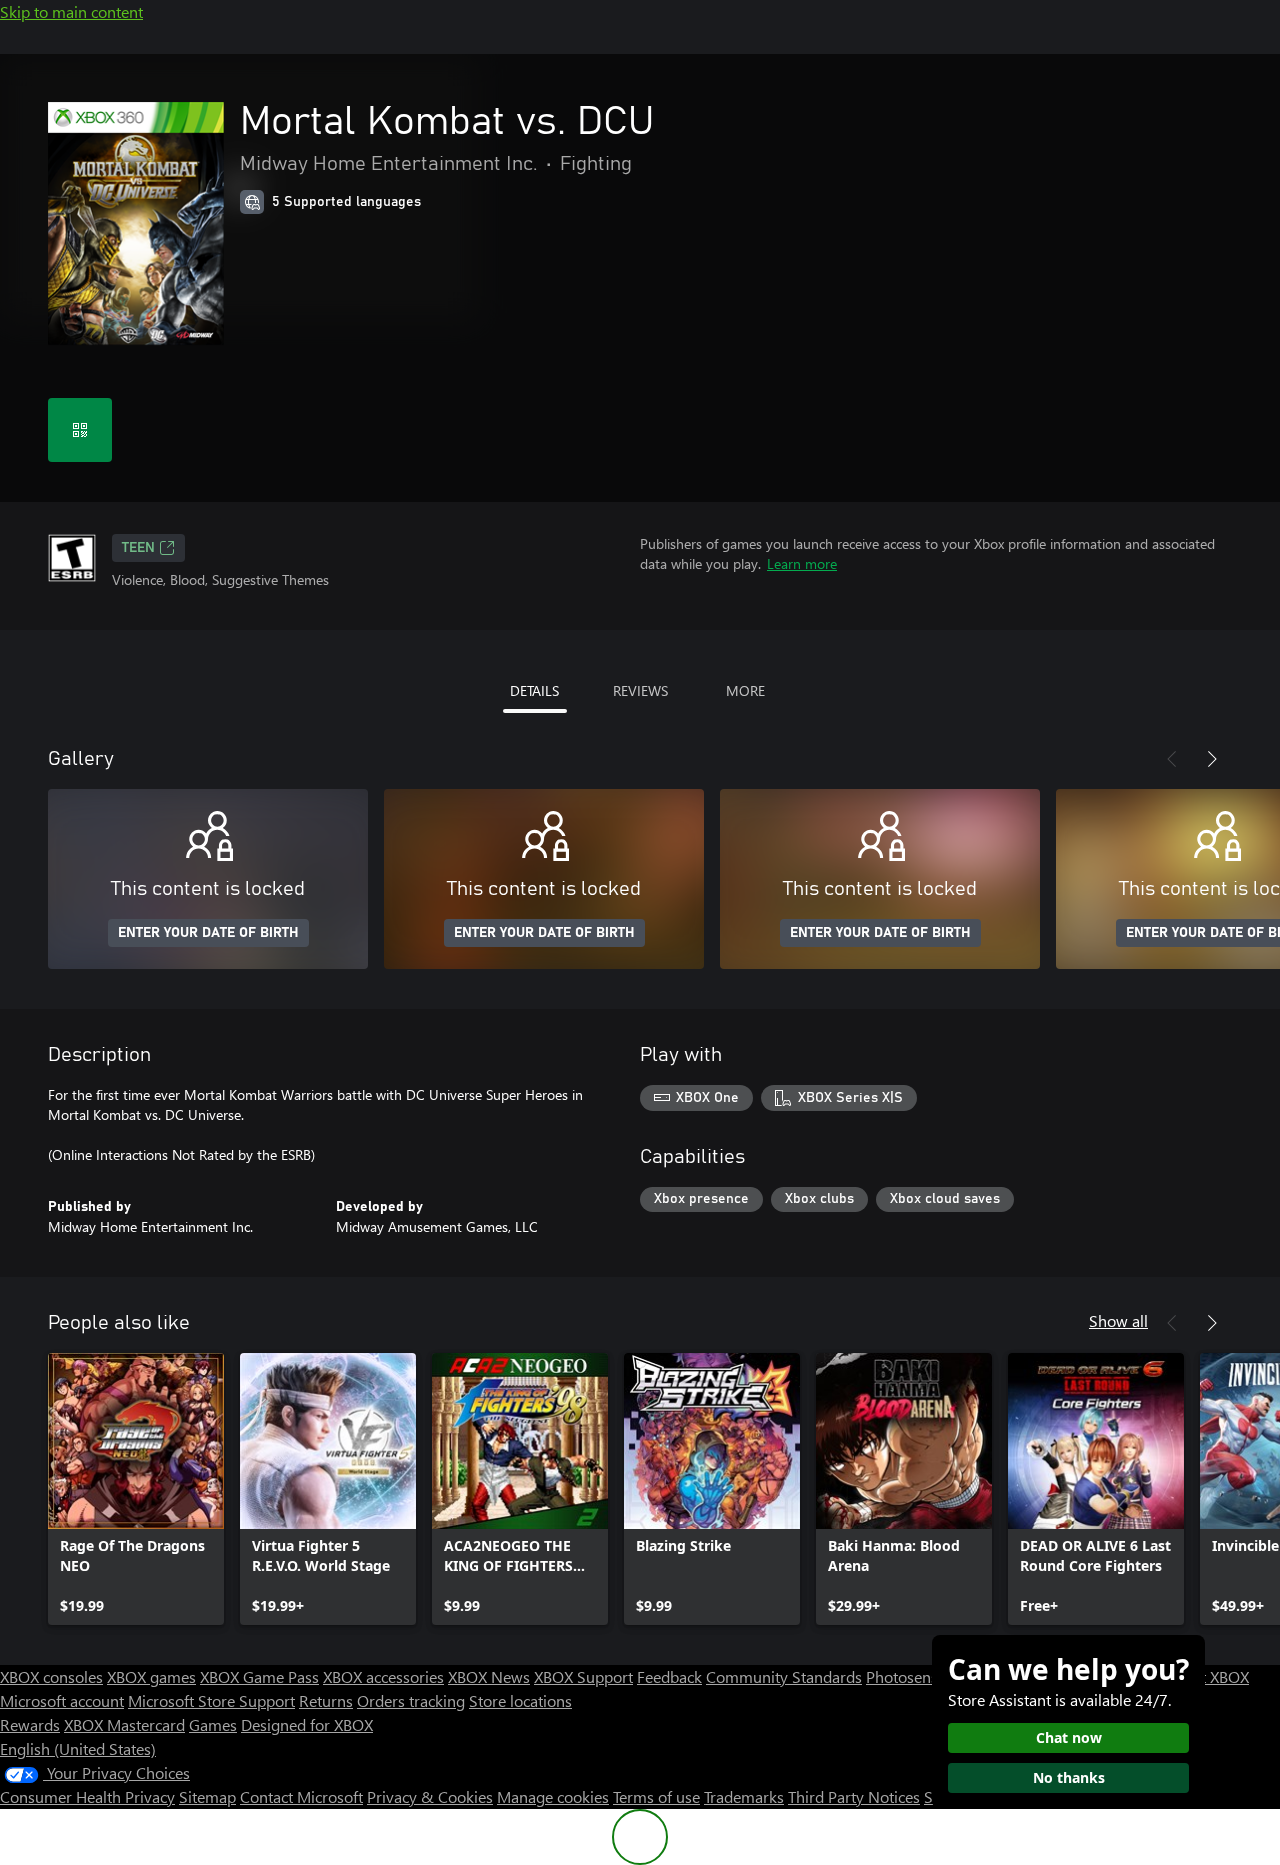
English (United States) (78, 1748)
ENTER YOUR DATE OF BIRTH (208, 933)
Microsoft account (62, 1700)
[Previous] (1172, 759)
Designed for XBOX (307, 1724)
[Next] (1212, 759)
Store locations (520, 1700)
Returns (326, 1700)
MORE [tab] (745, 690)
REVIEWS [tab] (640, 690)
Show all (1118, 1320)
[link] (136, 1489)
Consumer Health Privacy (87, 1796)
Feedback (669, 1676)
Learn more (802, 563)
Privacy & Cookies (430, 1796)
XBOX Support (583, 1676)
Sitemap (207, 1796)
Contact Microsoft (301, 1796)
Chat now (1069, 1737)
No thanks (1069, 1777)
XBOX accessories (383, 1676)
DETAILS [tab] (534, 690)
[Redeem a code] (80, 430)
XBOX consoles (51, 1676)
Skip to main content (71, 11)
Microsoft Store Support (211, 1700)
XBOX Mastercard (124, 1724)
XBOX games (151, 1676)
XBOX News (489, 1676)
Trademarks (744, 1796)
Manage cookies (553, 1796)
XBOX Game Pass (259, 1676)
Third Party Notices (854, 1796)
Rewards (30, 1724)
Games (213, 1724)
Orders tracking (411, 1700)
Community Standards (784, 1676)
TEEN (138, 548)
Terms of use (656, 1796)
